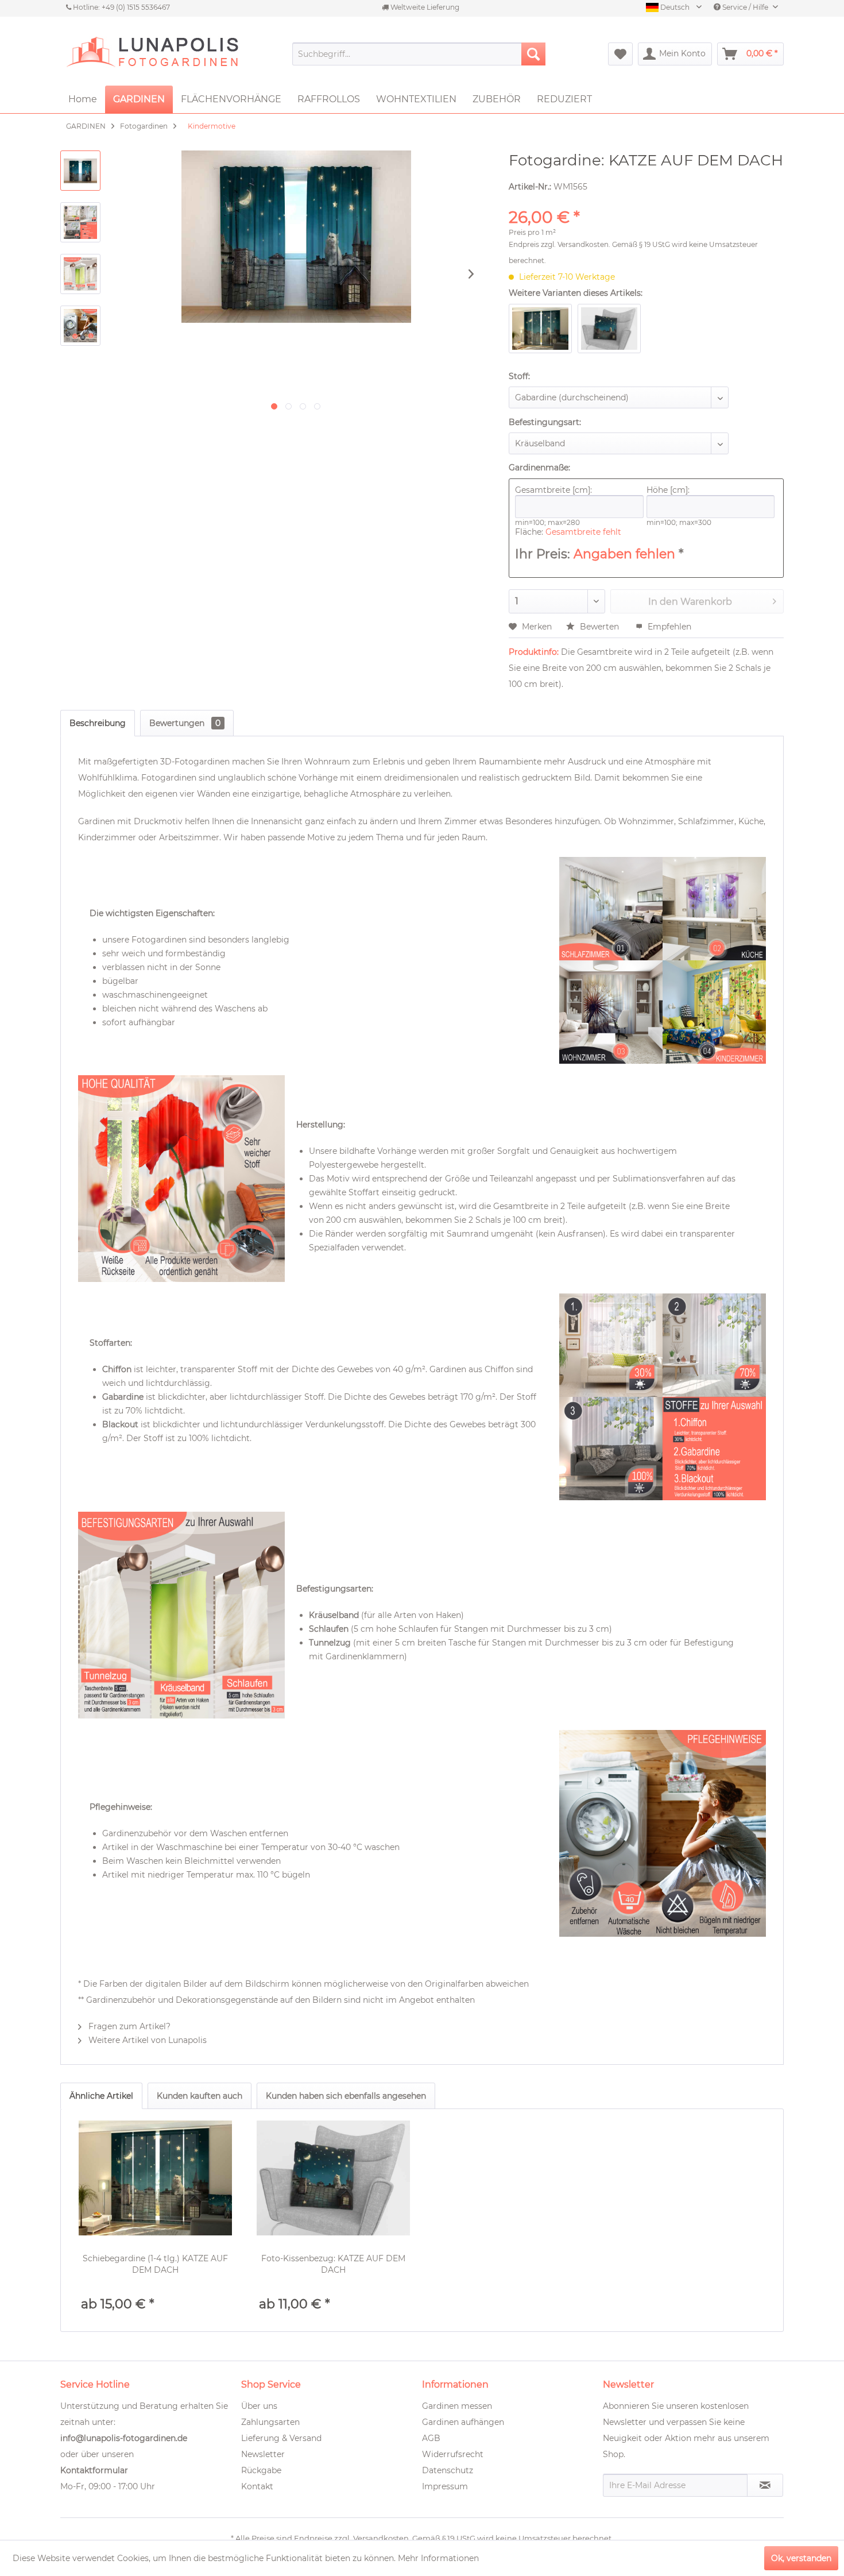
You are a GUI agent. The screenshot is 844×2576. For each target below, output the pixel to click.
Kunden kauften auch (200, 2096)
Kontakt (257, 2486)
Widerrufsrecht (453, 2454)
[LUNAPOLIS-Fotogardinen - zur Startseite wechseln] (152, 54)
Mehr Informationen (438, 2558)
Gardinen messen (457, 2406)
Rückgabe (261, 2470)
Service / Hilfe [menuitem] (745, 7)
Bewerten (599, 627)
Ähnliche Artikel (101, 2096)
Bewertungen (185, 723)
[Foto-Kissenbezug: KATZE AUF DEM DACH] (334, 2178)
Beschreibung (98, 723)
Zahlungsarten (270, 2422)
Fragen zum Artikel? (128, 2026)
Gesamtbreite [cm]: (553, 490)
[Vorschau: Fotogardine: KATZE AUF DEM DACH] (80, 171)
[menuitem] (419, 54)
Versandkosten (583, 244)
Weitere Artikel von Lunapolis (146, 2040)
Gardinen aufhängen (463, 2422)
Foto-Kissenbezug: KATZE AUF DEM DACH (333, 2264)
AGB (431, 2438)
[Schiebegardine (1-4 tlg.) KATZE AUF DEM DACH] (156, 2178)
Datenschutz (448, 2470)
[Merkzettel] (620, 54)
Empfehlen (668, 627)
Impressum (445, 2486)
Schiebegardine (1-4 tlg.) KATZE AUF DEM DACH (155, 2264)
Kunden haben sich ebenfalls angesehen (346, 2096)
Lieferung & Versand (281, 2438)
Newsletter (263, 2454)
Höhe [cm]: (668, 490)
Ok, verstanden (801, 2558)
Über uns (259, 2406)
